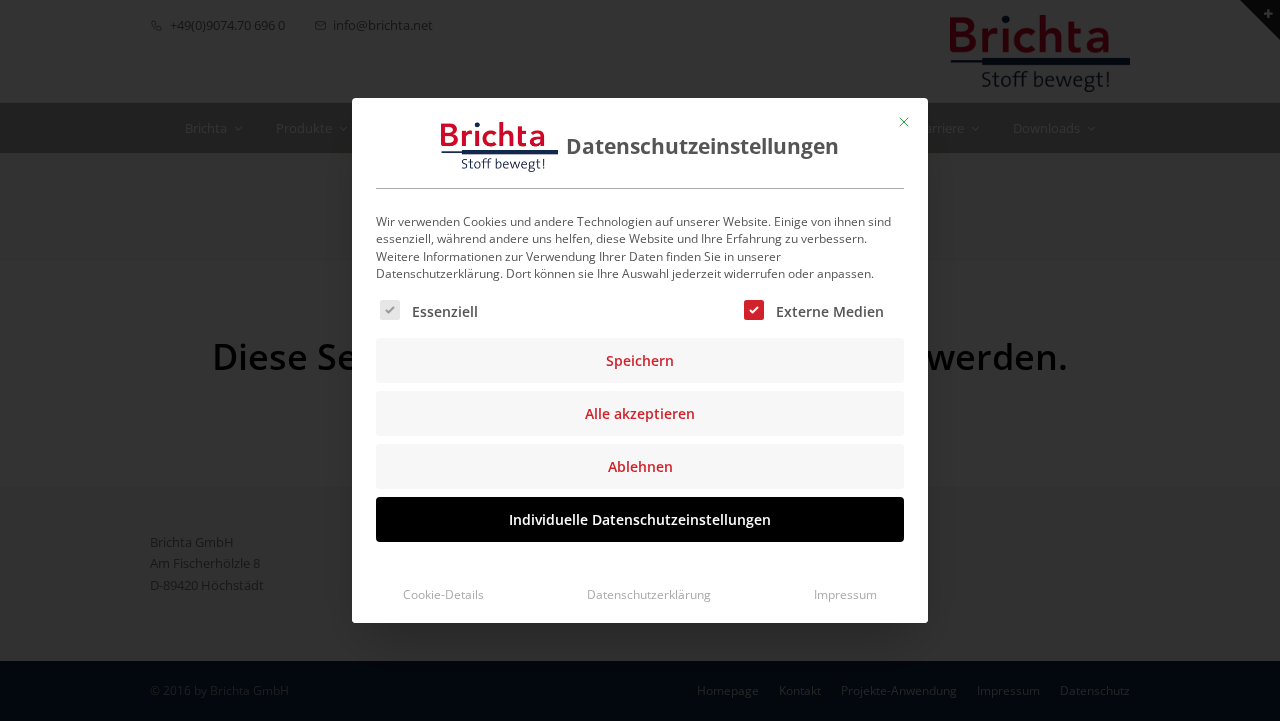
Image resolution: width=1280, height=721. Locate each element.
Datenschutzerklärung (649, 594)
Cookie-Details (443, 594)
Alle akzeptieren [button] (640, 413)
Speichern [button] (640, 360)
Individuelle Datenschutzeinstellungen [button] (640, 519)
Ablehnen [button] (640, 466)
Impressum (845, 594)
